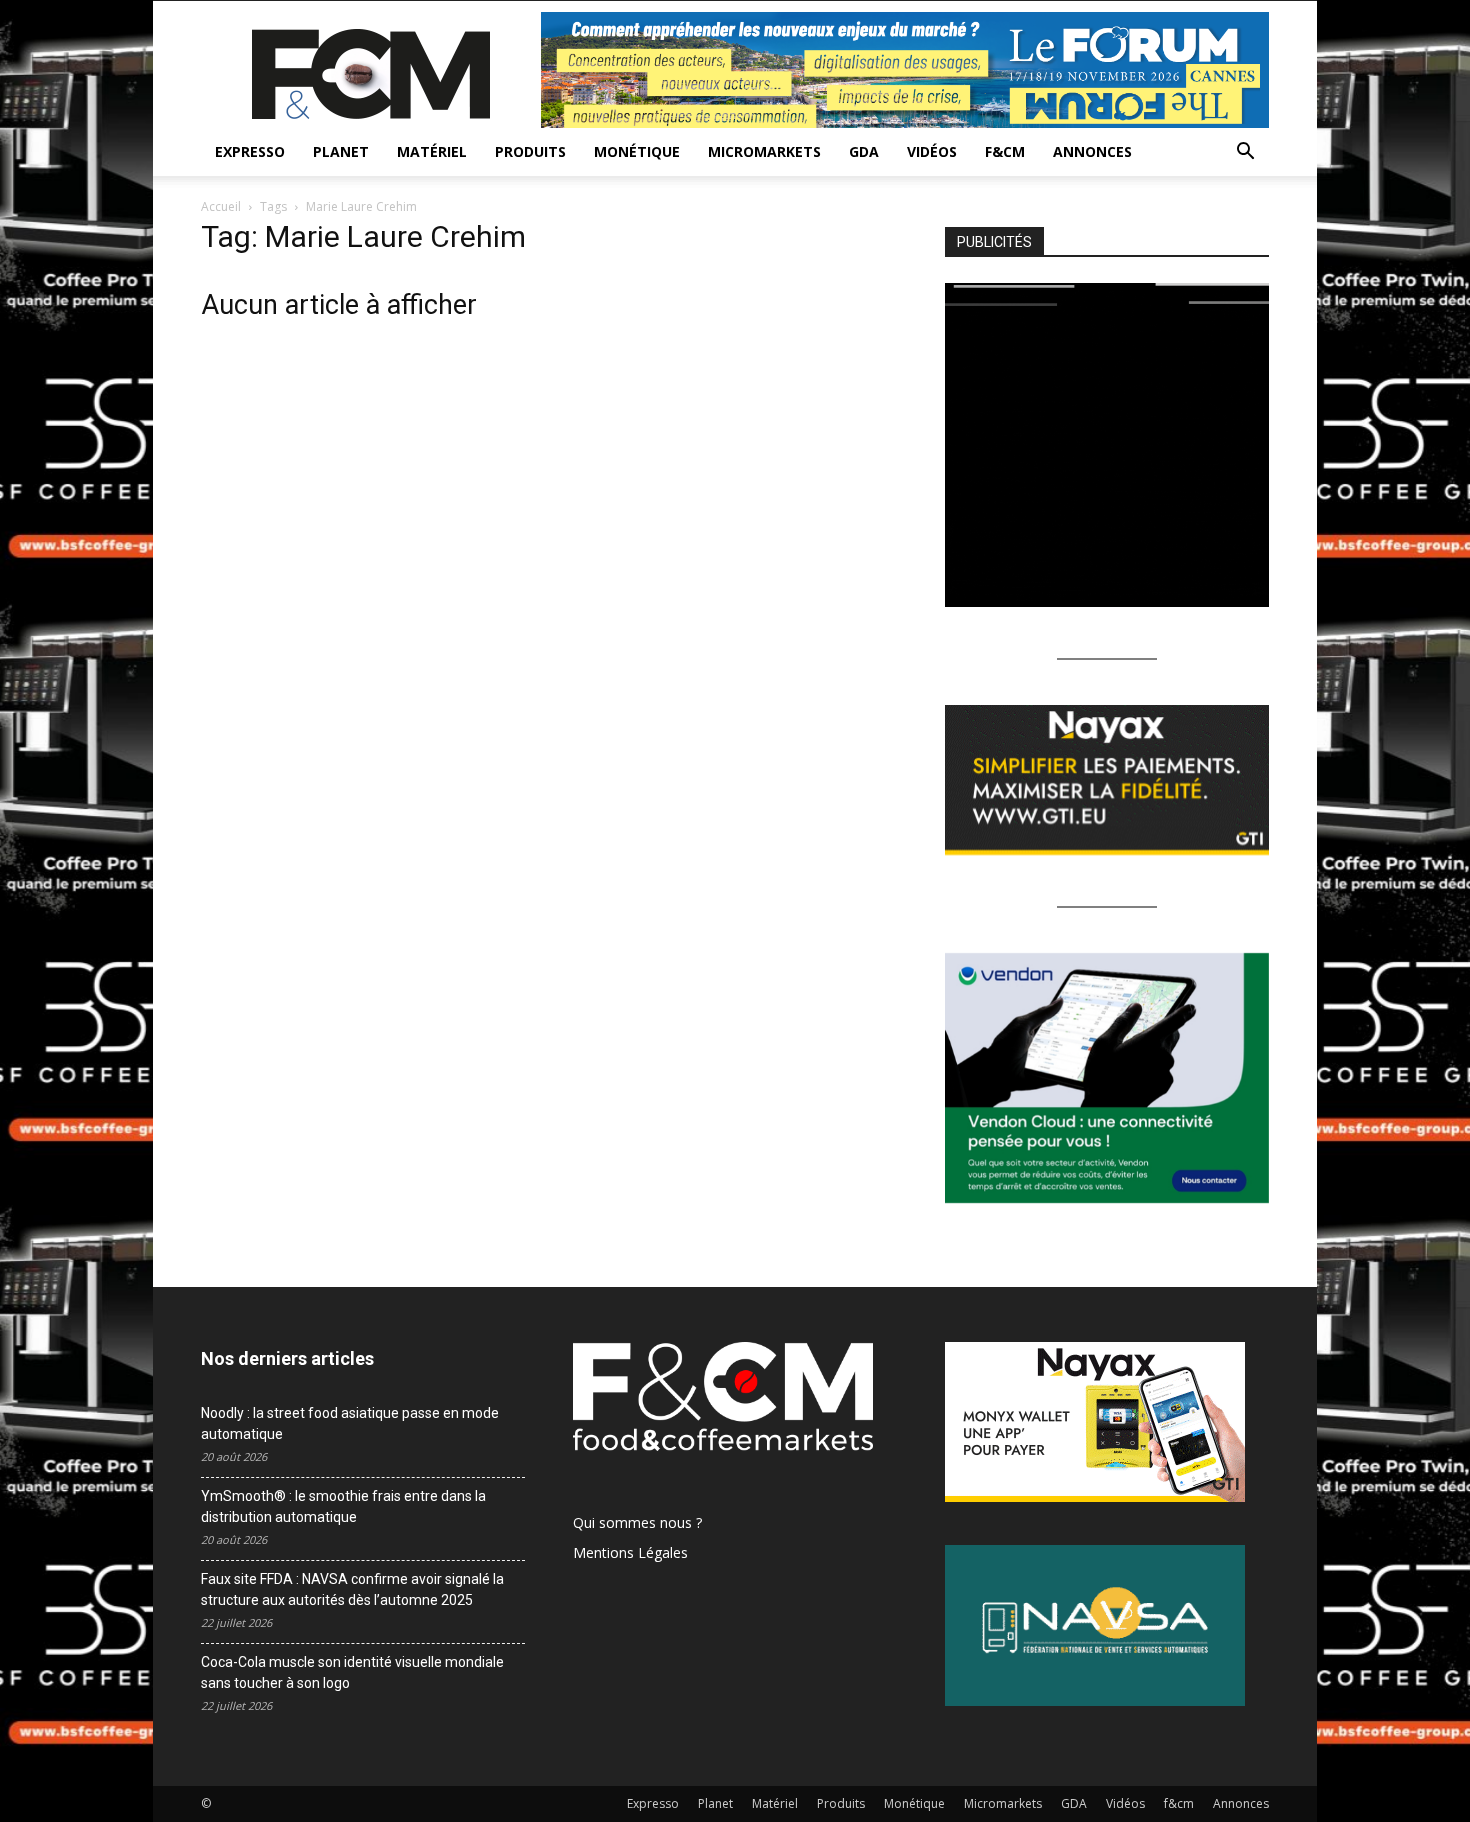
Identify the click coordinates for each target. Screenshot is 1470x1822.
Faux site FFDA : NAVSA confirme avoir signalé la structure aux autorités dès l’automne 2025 (352, 1589)
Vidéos (932, 151)
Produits (530, 151)
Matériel (432, 151)
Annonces (1092, 151)
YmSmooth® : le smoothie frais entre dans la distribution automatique (343, 1506)
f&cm (1005, 151)
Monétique (637, 151)
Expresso (250, 151)
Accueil (221, 206)
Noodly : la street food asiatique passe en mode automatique (350, 1423)
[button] (1245, 153)
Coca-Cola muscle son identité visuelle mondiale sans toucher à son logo (352, 1672)
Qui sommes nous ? (637, 1522)
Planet (341, 151)
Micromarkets (764, 151)
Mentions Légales (630, 1552)
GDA (864, 151)
